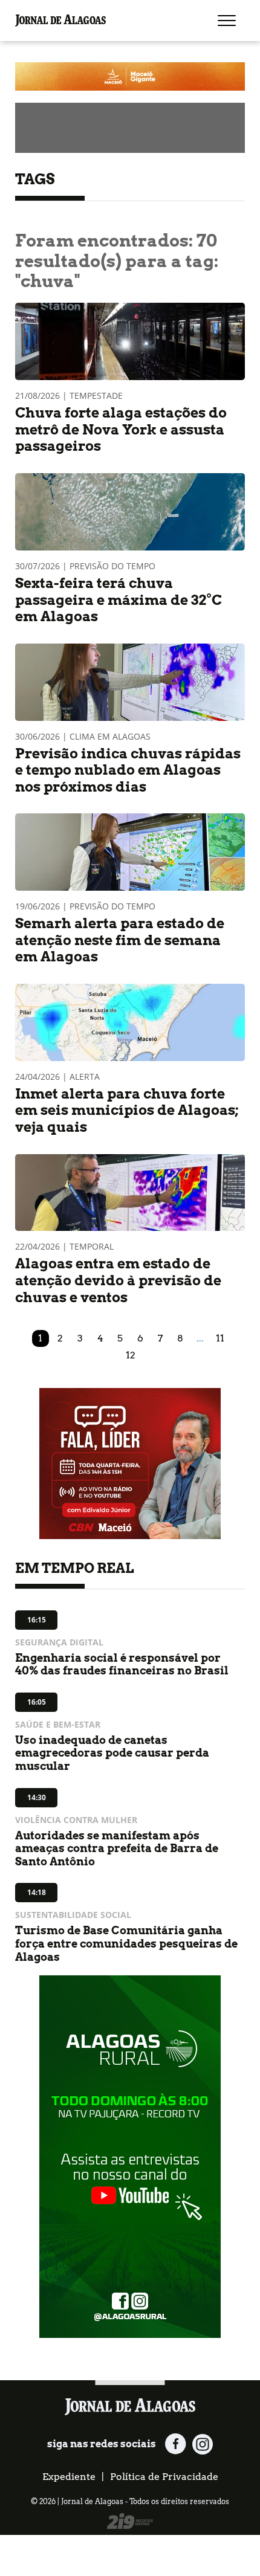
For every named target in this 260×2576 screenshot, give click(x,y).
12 (131, 1355)
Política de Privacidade (164, 2477)
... (200, 1338)
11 (220, 1338)
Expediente (69, 2477)
